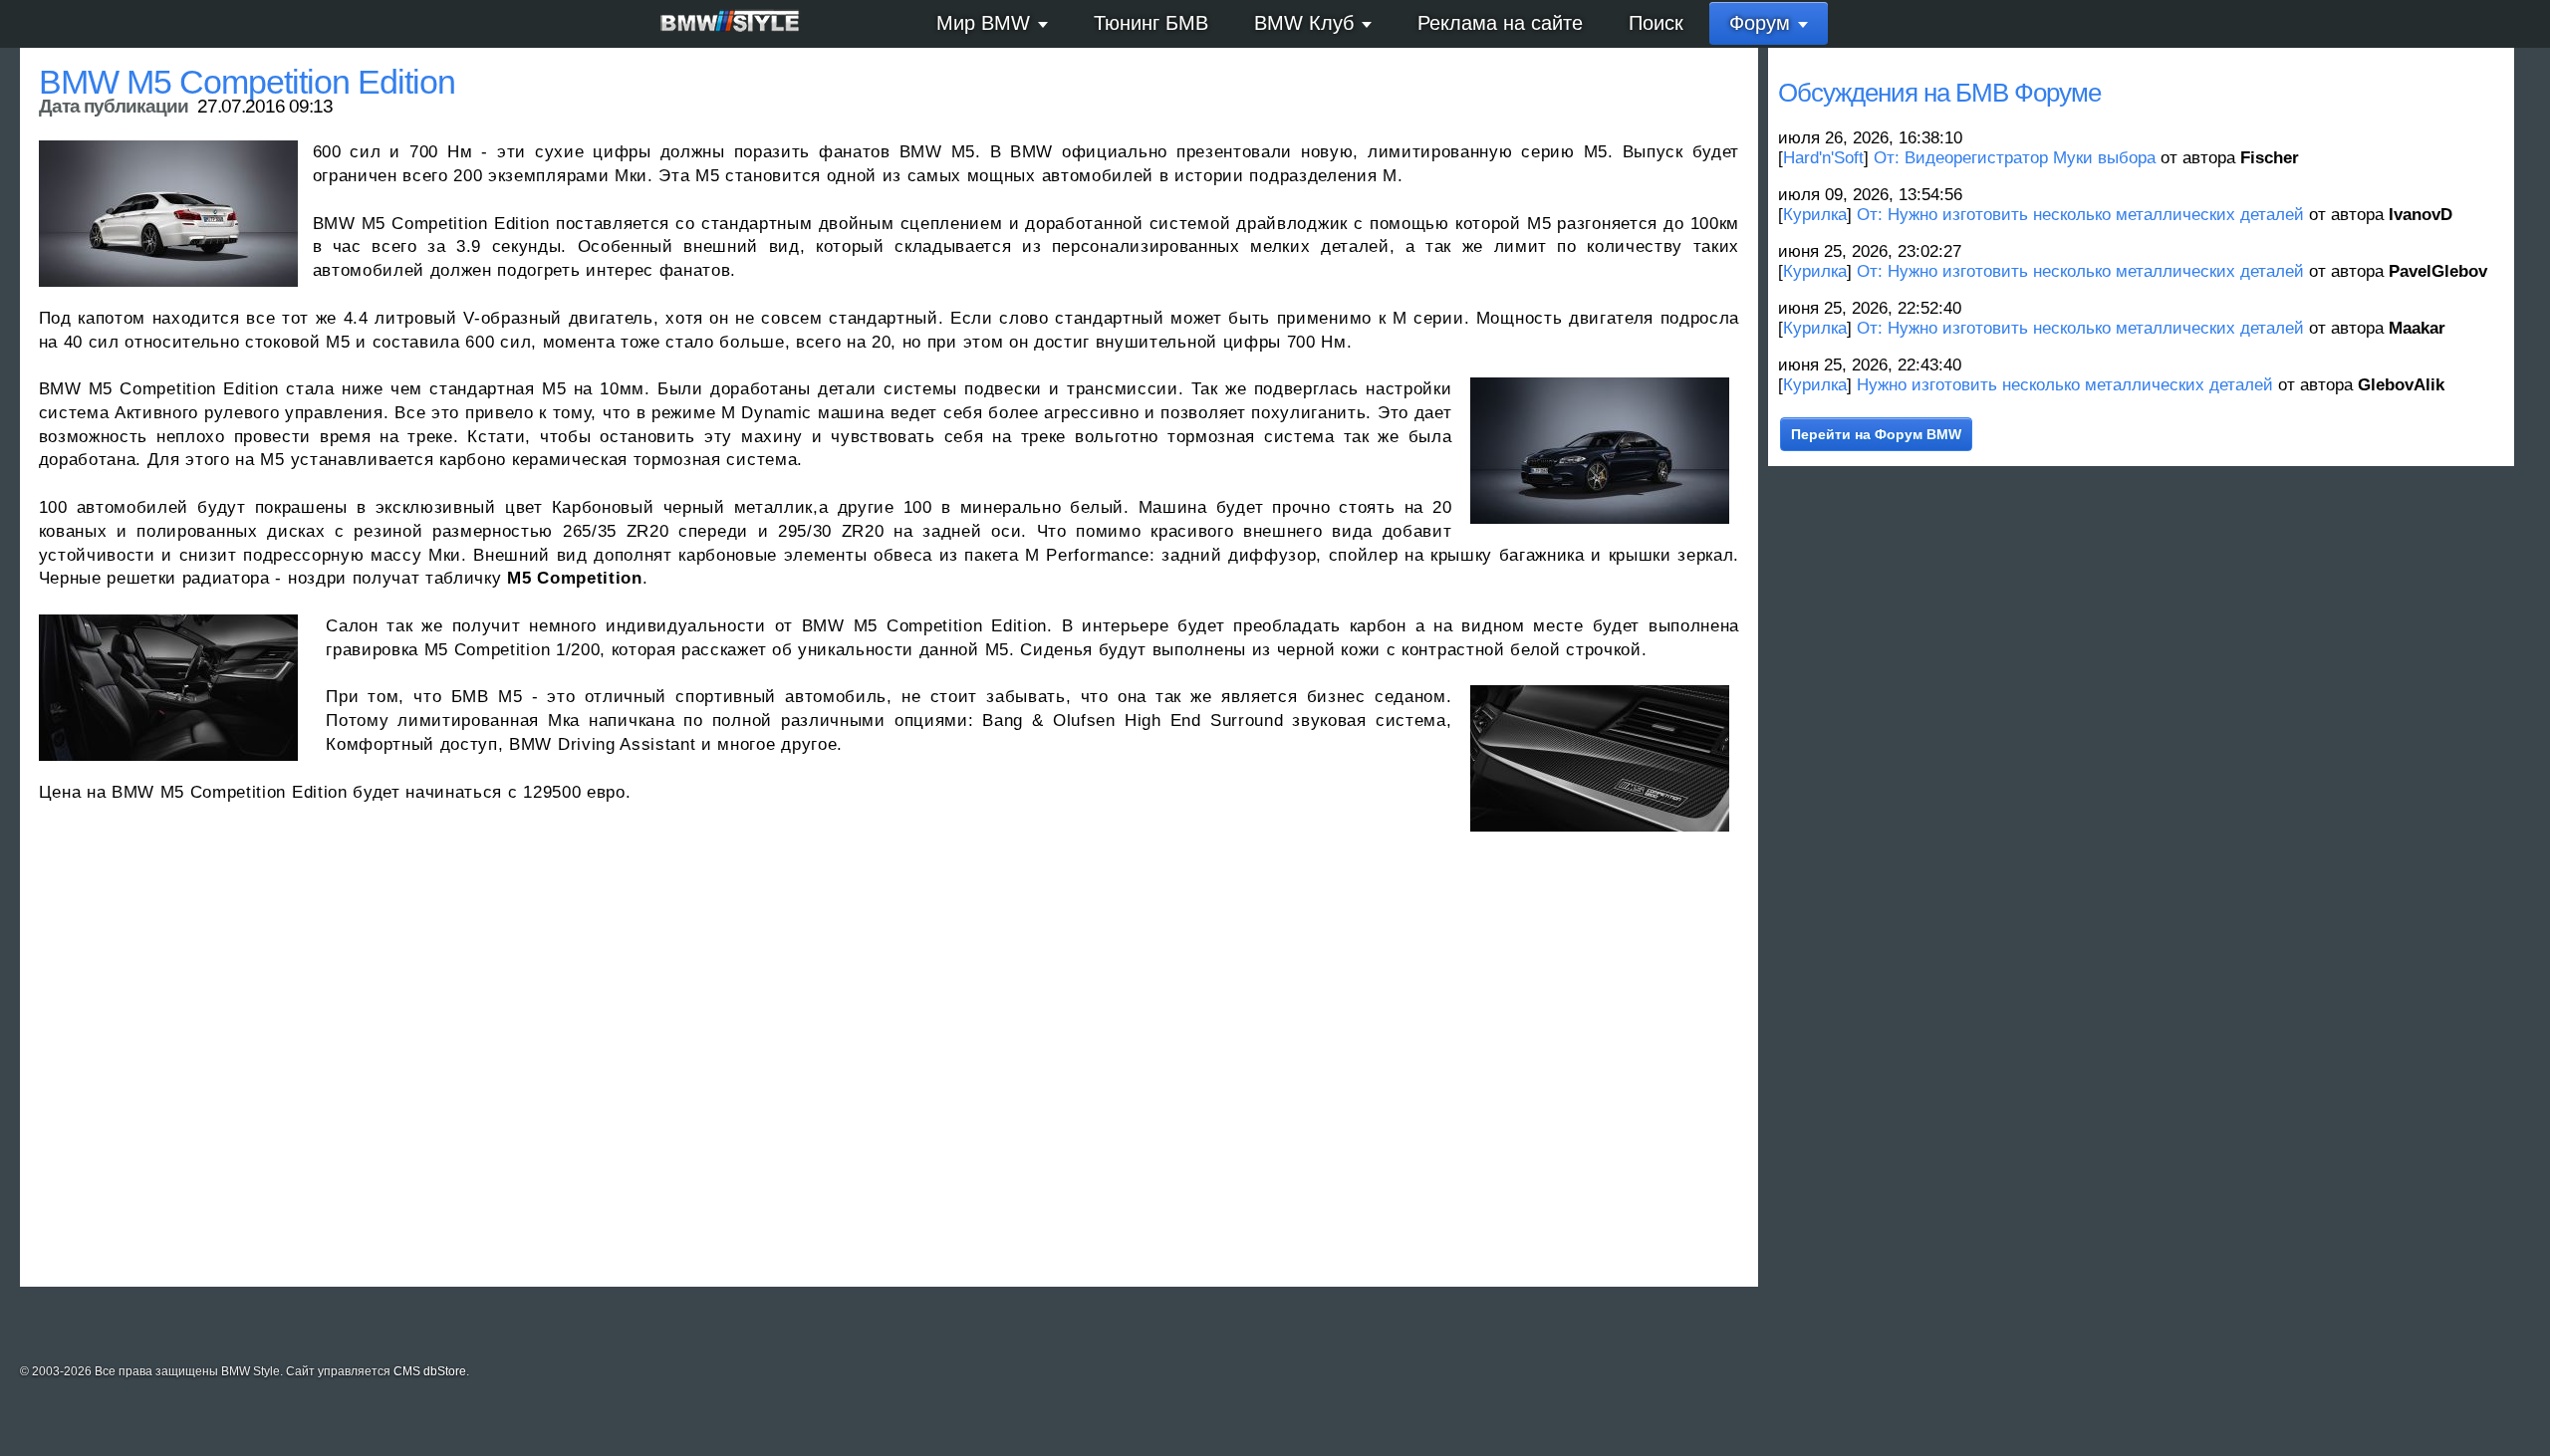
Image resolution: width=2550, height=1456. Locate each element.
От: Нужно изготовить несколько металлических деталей (2080, 215)
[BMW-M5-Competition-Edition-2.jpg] (168, 688)
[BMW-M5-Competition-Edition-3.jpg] (1600, 451)
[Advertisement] (637, 1068)
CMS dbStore (430, 1371)
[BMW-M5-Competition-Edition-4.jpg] (168, 214)
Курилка (1815, 215)
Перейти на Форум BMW (1876, 434)
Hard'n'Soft (1823, 158)
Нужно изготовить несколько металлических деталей (2065, 385)
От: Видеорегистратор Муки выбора (2015, 158)
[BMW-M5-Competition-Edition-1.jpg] (1600, 758)
